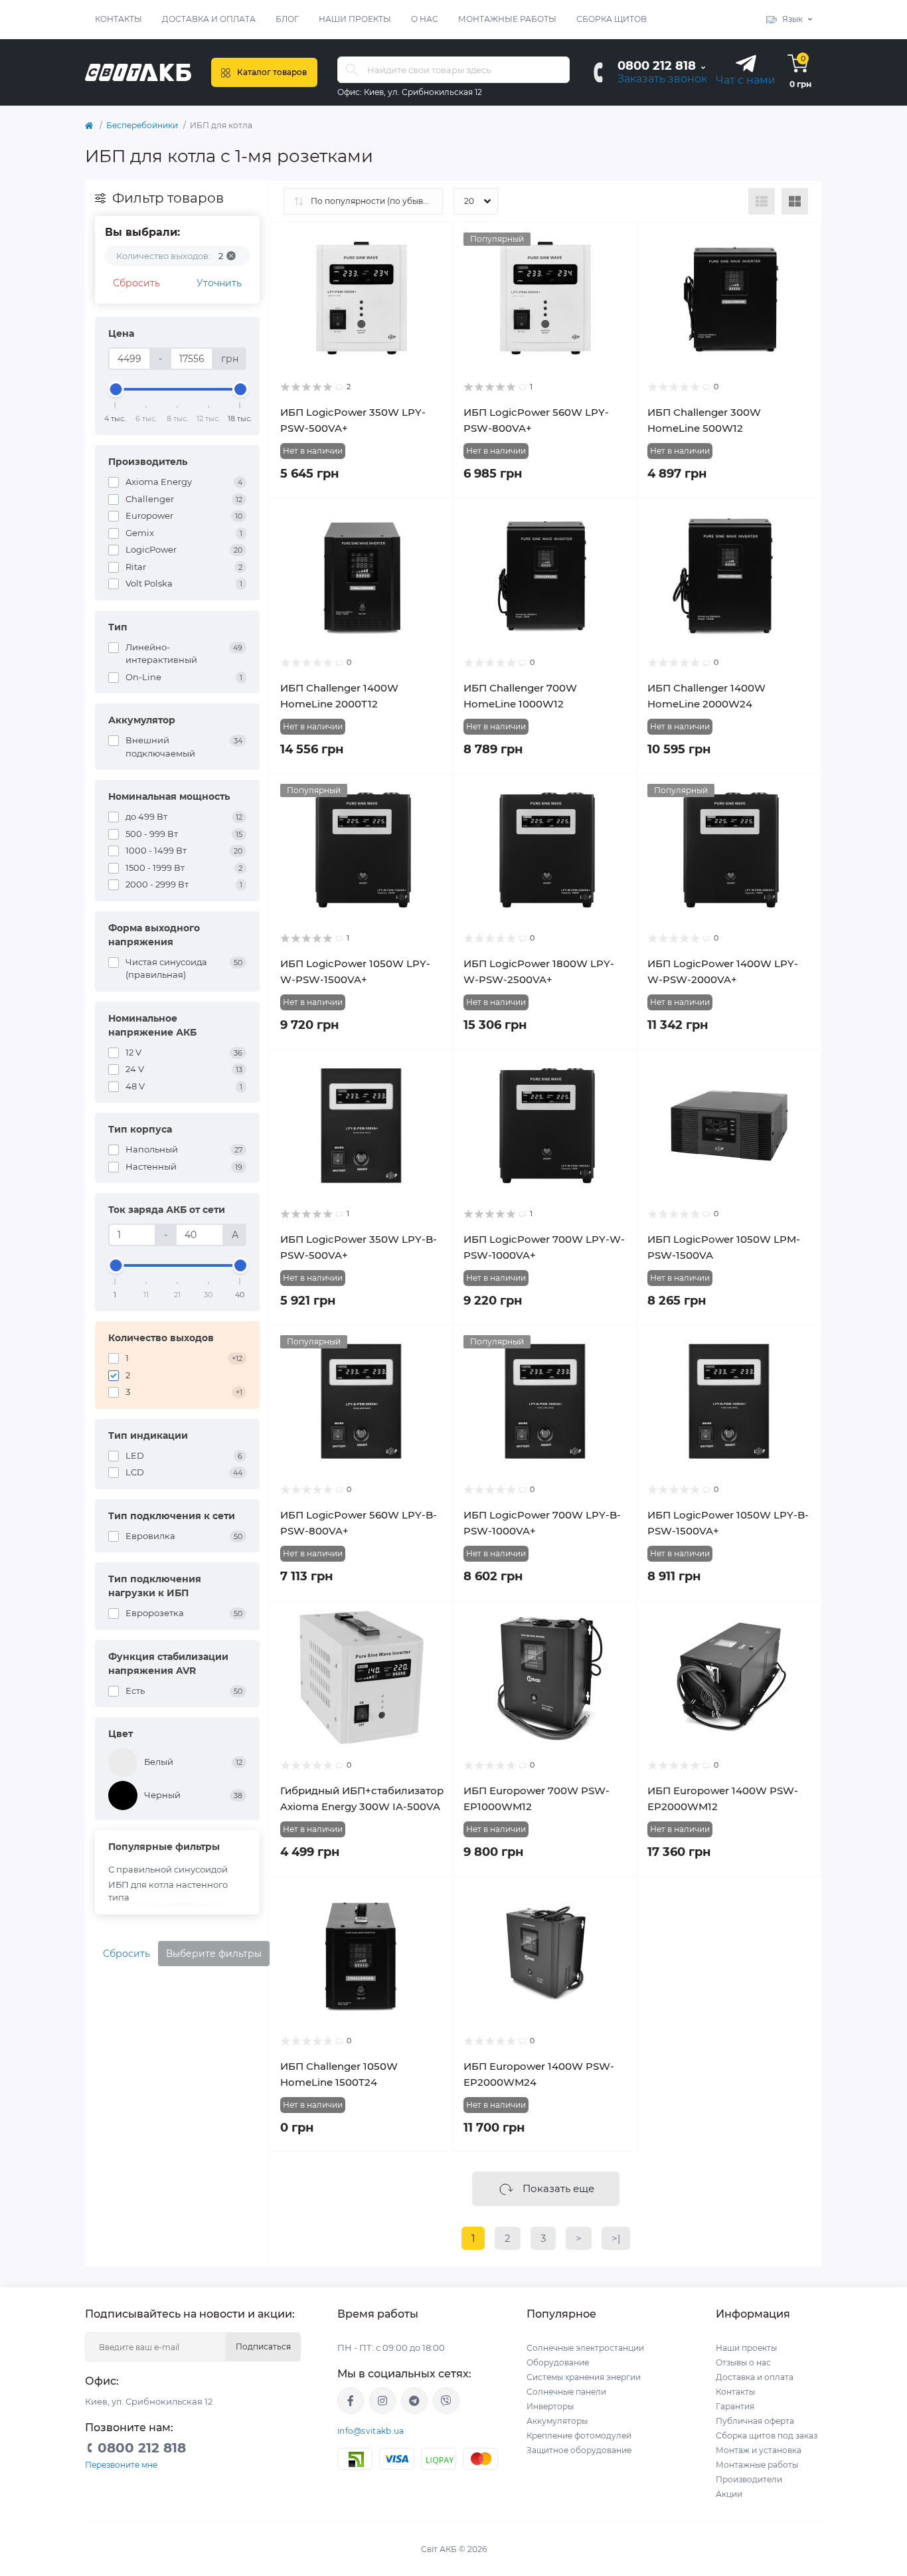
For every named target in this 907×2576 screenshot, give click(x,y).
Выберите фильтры (214, 1954)
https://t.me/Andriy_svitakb (414, 2401)
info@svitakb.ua (371, 2431)
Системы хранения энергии (584, 2377)
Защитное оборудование (579, 2450)
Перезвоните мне (121, 2465)
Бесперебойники (142, 125)
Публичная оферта (755, 2421)
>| (616, 2238)
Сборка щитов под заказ (767, 2436)
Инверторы (550, 2406)
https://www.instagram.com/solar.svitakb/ (382, 2401)
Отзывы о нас (743, 2362)
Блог (287, 19)
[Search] (352, 70)
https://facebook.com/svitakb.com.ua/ (351, 2401)
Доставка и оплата (209, 19)
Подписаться (263, 2346)
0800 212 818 (657, 66)
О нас (425, 19)
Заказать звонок (662, 79)
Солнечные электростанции (585, 2348)
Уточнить (219, 283)
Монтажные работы (507, 19)
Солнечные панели (566, 2392)
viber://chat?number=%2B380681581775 (446, 2401)
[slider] (116, 389)
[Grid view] (795, 201)
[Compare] (434, 268)
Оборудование (558, 2362)
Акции (729, 2494)
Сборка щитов (612, 19)
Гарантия (735, 2406)
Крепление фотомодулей (579, 2436)
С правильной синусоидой (168, 1869)
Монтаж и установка (759, 2450)
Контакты (119, 19)
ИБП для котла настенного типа (168, 1891)
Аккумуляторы (557, 2421)
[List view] (762, 201)
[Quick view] (434, 242)
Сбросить (136, 283)
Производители (749, 2479)
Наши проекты (355, 19)
